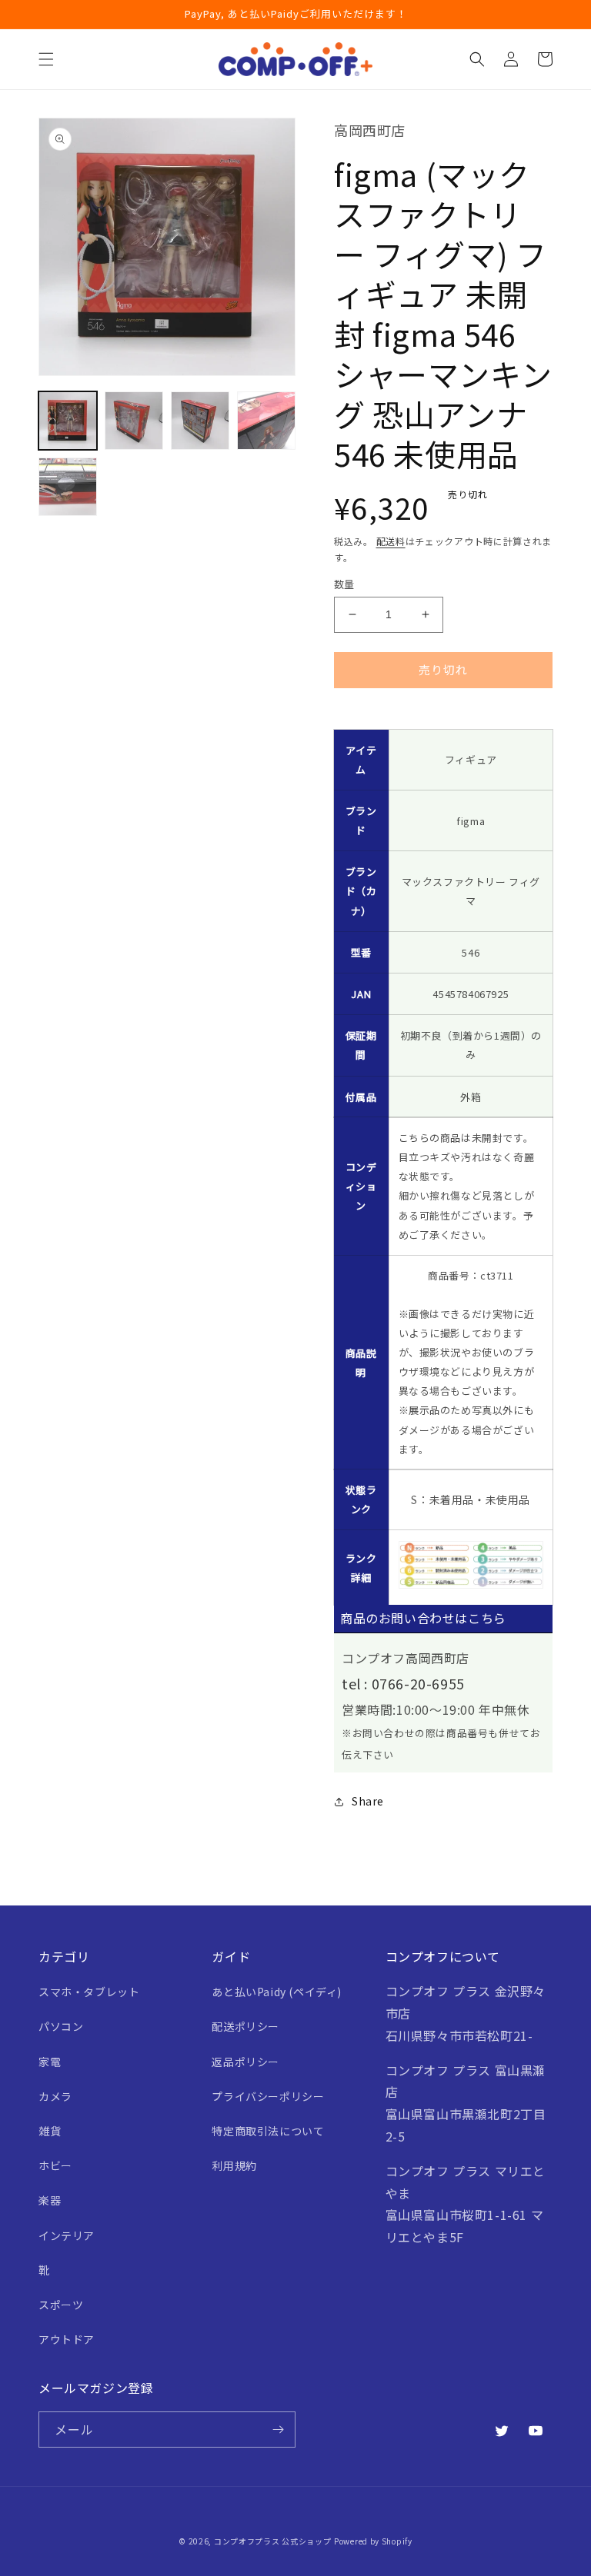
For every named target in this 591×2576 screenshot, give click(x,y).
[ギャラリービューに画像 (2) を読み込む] (134, 421)
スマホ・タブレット (89, 1992)
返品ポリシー (245, 2062)
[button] (46, 59)
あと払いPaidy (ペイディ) (277, 1992)
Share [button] (368, 1801)
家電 (50, 2062)
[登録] (278, 2430)
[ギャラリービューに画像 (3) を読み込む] (200, 421)
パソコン (61, 2026)
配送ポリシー (245, 2026)
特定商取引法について (268, 2131)
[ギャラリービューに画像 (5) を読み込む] (68, 487)
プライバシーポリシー (268, 2096)
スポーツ (61, 2305)
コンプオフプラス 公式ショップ (273, 2541)
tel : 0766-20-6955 (403, 1683)
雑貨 (50, 2131)
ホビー (55, 2165)
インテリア (67, 2235)
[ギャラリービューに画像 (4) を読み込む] (266, 421)
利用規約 (234, 2165)
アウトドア (67, 2339)
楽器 (50, 2200)
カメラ (55, 2096)
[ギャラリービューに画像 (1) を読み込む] (68, 421)
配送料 (391, 541)
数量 (344, 584)
